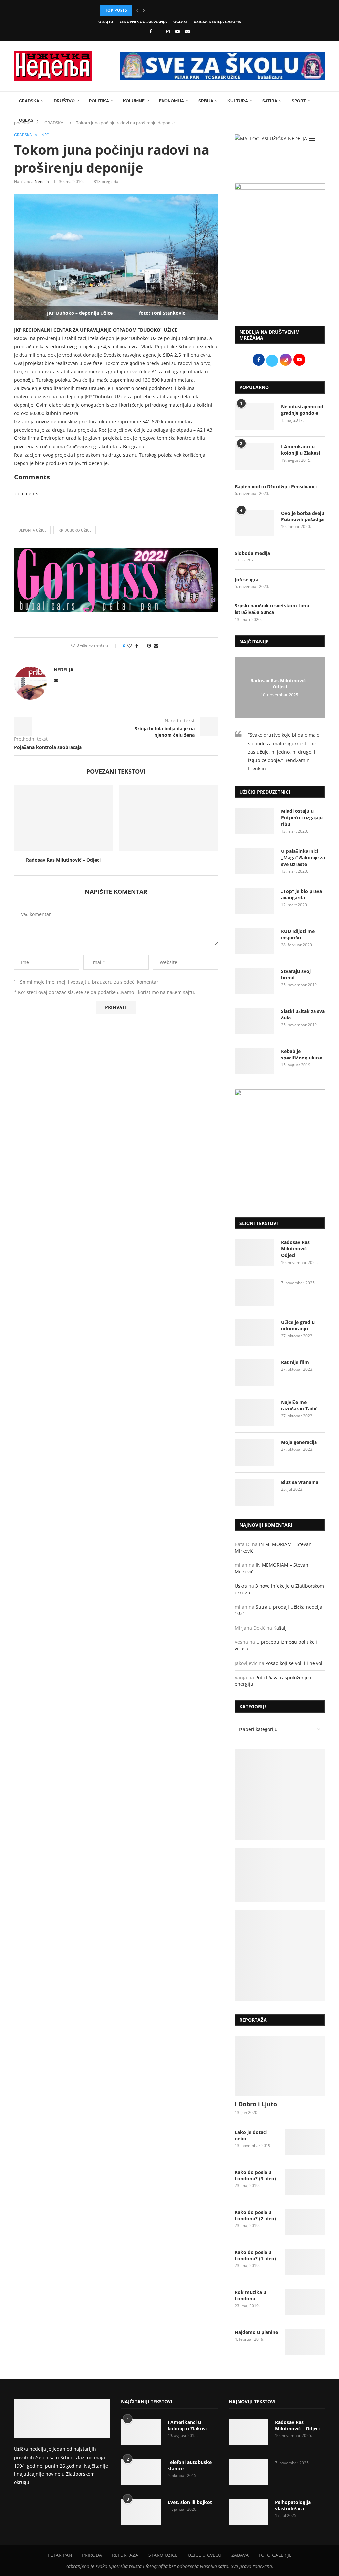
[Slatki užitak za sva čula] (255, 1021)
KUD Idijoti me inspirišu (298, 934)
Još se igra (246, 580)
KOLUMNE (134, 101)
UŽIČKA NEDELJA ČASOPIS (217, 22)
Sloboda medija (252, 553)
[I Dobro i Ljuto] (280, 2066)
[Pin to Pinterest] (149, 646)
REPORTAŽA (125, 2555)
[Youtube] (178, 31)
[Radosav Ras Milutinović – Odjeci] (63, 818)
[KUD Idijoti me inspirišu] (255, 941)
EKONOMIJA (171, 101)
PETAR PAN (60, 2555)
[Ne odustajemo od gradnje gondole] (255, 417)
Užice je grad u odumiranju (298, 1326)
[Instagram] (168, 31)
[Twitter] (159, 31)
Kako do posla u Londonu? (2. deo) (255, 2215)
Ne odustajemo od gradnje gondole (302, 410)
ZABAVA (240, 2555)
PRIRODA (92, 2555)
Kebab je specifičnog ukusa (302, 1054)
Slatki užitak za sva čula (303, 1014)
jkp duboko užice (74, 530)
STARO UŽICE (163, 2555)
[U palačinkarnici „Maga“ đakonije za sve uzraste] (255, 861)
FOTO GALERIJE (275, 2555)
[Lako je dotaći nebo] (305, 2142)
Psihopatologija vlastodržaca (293, 2505)
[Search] (322, 140)
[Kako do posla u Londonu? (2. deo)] (305, 2222)
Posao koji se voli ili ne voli (295, 1663)
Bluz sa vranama (300, 1482)
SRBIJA (206, 101)
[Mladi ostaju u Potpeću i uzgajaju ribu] (255, 821)
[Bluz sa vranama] (255, 1492)
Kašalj (280, 1628)
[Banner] (280, 1955)
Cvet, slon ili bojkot (190, 2502)
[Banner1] (280, 1794)
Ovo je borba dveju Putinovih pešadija (303, 516)
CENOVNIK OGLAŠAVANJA (143, 22)
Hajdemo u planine (256, 2332)
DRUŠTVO (64, 101)
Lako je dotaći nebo (251, 2135)
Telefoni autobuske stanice (190, 2465)
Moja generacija (299, 1442)
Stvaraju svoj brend (296, 974)
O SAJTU (106, 22)
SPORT (299, 101)
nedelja (42, 181)
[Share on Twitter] (143, 646)
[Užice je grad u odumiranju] (255, 1332)
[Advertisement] (280, 271)
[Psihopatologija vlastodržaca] (249, 2512)
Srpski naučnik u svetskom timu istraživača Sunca (272, 609)
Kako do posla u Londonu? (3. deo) (255, 2175)
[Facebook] (150, 31)
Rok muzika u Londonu (250, 2295)
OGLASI (180, 22)
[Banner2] (280, 1875)
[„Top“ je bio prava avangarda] (255, 901)
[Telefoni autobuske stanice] (141, 2472)
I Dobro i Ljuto (256, 2104)
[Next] (144, 10)
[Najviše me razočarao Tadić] (255, 1412)
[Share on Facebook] (137, 646)
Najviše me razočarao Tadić (299, 1406)
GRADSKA (29, 101)
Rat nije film (295, 1362)
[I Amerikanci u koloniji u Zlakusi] (255, 457)
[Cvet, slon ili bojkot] (141, 2512)
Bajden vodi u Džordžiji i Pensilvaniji (276, 487)
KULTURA (238, 101)
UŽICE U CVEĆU (205, 2555)
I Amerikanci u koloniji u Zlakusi (301, 450)
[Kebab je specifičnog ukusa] (255, 1061)
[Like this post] (129, 646)
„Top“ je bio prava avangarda (302, 894)
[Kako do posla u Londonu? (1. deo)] (305, 2262)
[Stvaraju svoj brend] (255, 981)
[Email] (188, 31)
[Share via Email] (156, 646)
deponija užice (32, 530)
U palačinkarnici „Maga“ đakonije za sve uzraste (303, 857)
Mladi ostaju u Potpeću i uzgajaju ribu (302, 817)
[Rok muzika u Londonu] (305, 2302)
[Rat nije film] (255, 1372)
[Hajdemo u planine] (305, 2342)
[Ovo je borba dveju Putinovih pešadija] (255, 523)
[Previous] (137, 10)
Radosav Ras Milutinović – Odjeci (63, 860)
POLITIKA (99, 101)
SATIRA (270, 101)
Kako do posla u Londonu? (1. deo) (255, 2255)
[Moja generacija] (255, 1452)
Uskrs (241, 1586)
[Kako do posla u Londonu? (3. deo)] (305, 2182)
